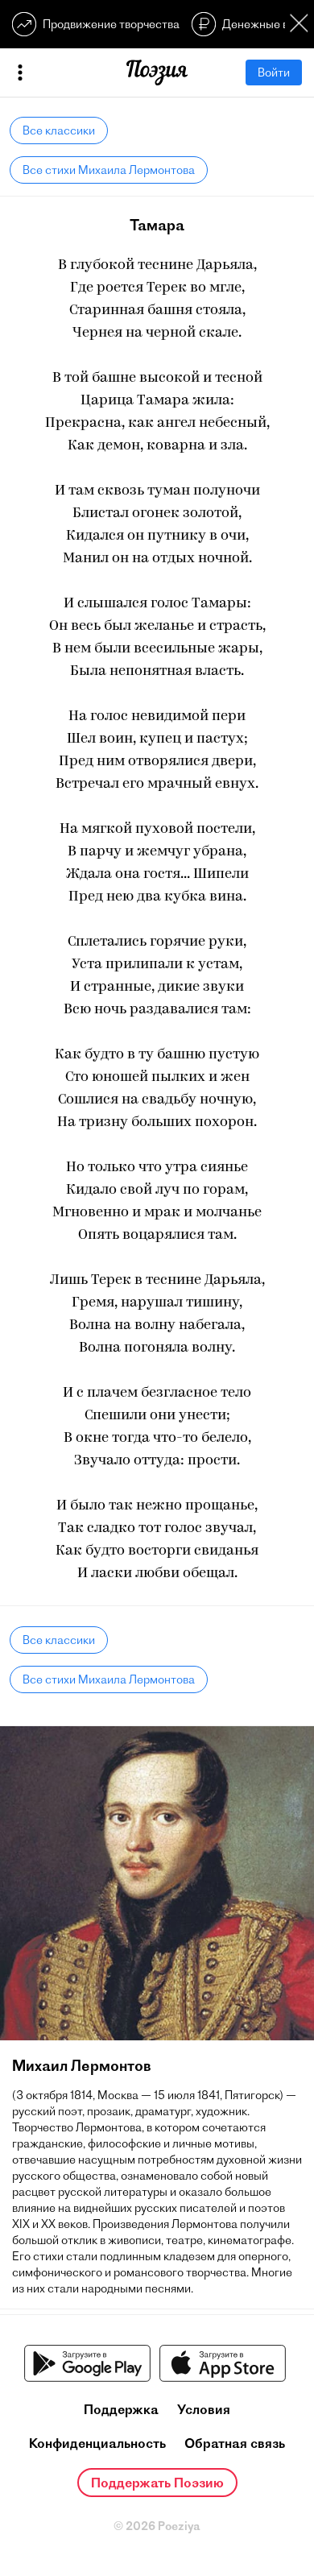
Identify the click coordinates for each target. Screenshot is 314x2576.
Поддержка (121, 2409)
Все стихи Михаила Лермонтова (109, 170)
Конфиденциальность (97, 2443)
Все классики (59, 130)
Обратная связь (235, 2443)
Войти (274, 72)
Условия (204, 2409)
